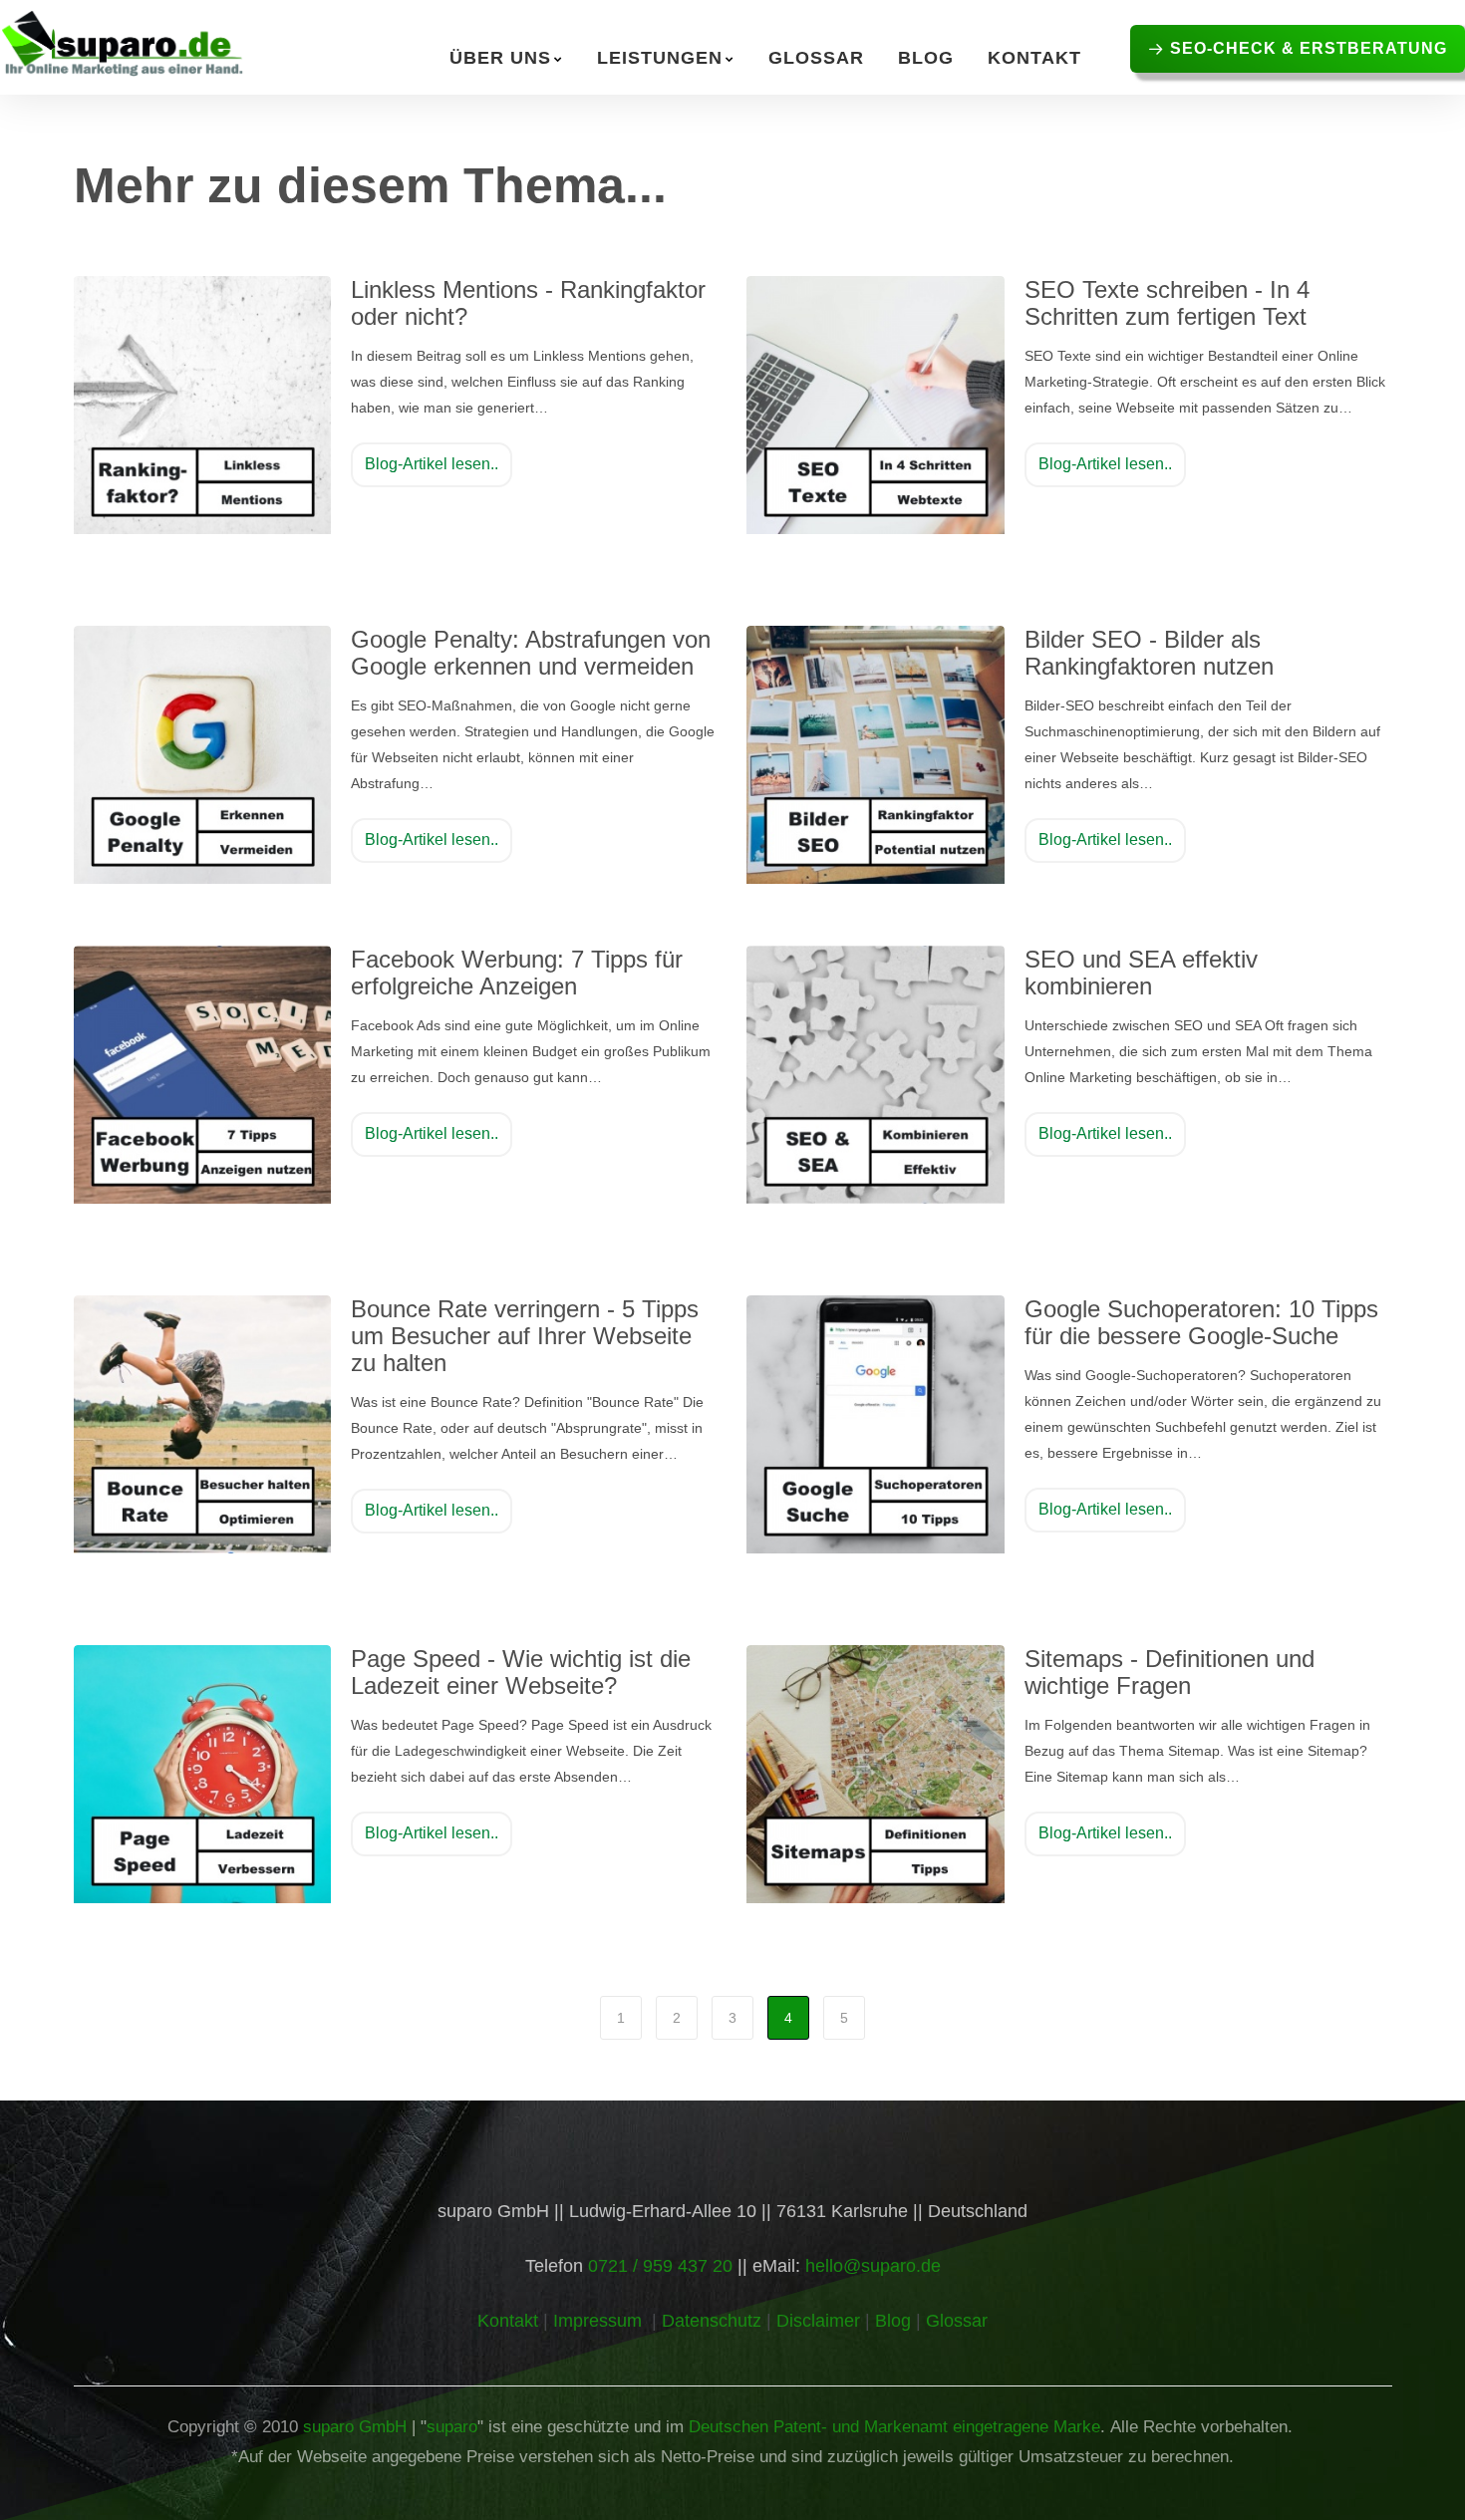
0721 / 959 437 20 (660, 2266)
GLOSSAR (816, 58)
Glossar (957, 2321)
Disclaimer (818, 2321)
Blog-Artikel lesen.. (432, 464)
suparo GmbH (355, 2427)
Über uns (500, 58)
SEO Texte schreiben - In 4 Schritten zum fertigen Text (1167, 303)
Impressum (597, 2321)
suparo (452, 2427)
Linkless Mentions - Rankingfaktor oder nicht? (528, 303)
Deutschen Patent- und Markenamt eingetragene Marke (894, 2427)
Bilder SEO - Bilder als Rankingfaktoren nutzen (1149, 653)
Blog (926, 58)
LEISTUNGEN (660, 58)
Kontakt (1034, 58)
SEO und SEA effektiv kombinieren (1141, 973)
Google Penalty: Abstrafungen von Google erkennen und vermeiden (531, 653)
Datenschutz (712, 2321)
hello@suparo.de (873, 2266)
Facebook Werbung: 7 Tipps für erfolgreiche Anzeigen (517, 973)
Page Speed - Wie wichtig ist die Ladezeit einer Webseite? (521, 1672)
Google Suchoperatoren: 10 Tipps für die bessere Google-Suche (1201, 1322)
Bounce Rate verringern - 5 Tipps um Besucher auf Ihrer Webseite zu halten (525, 1336)
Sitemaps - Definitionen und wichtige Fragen (1170, 1672)
